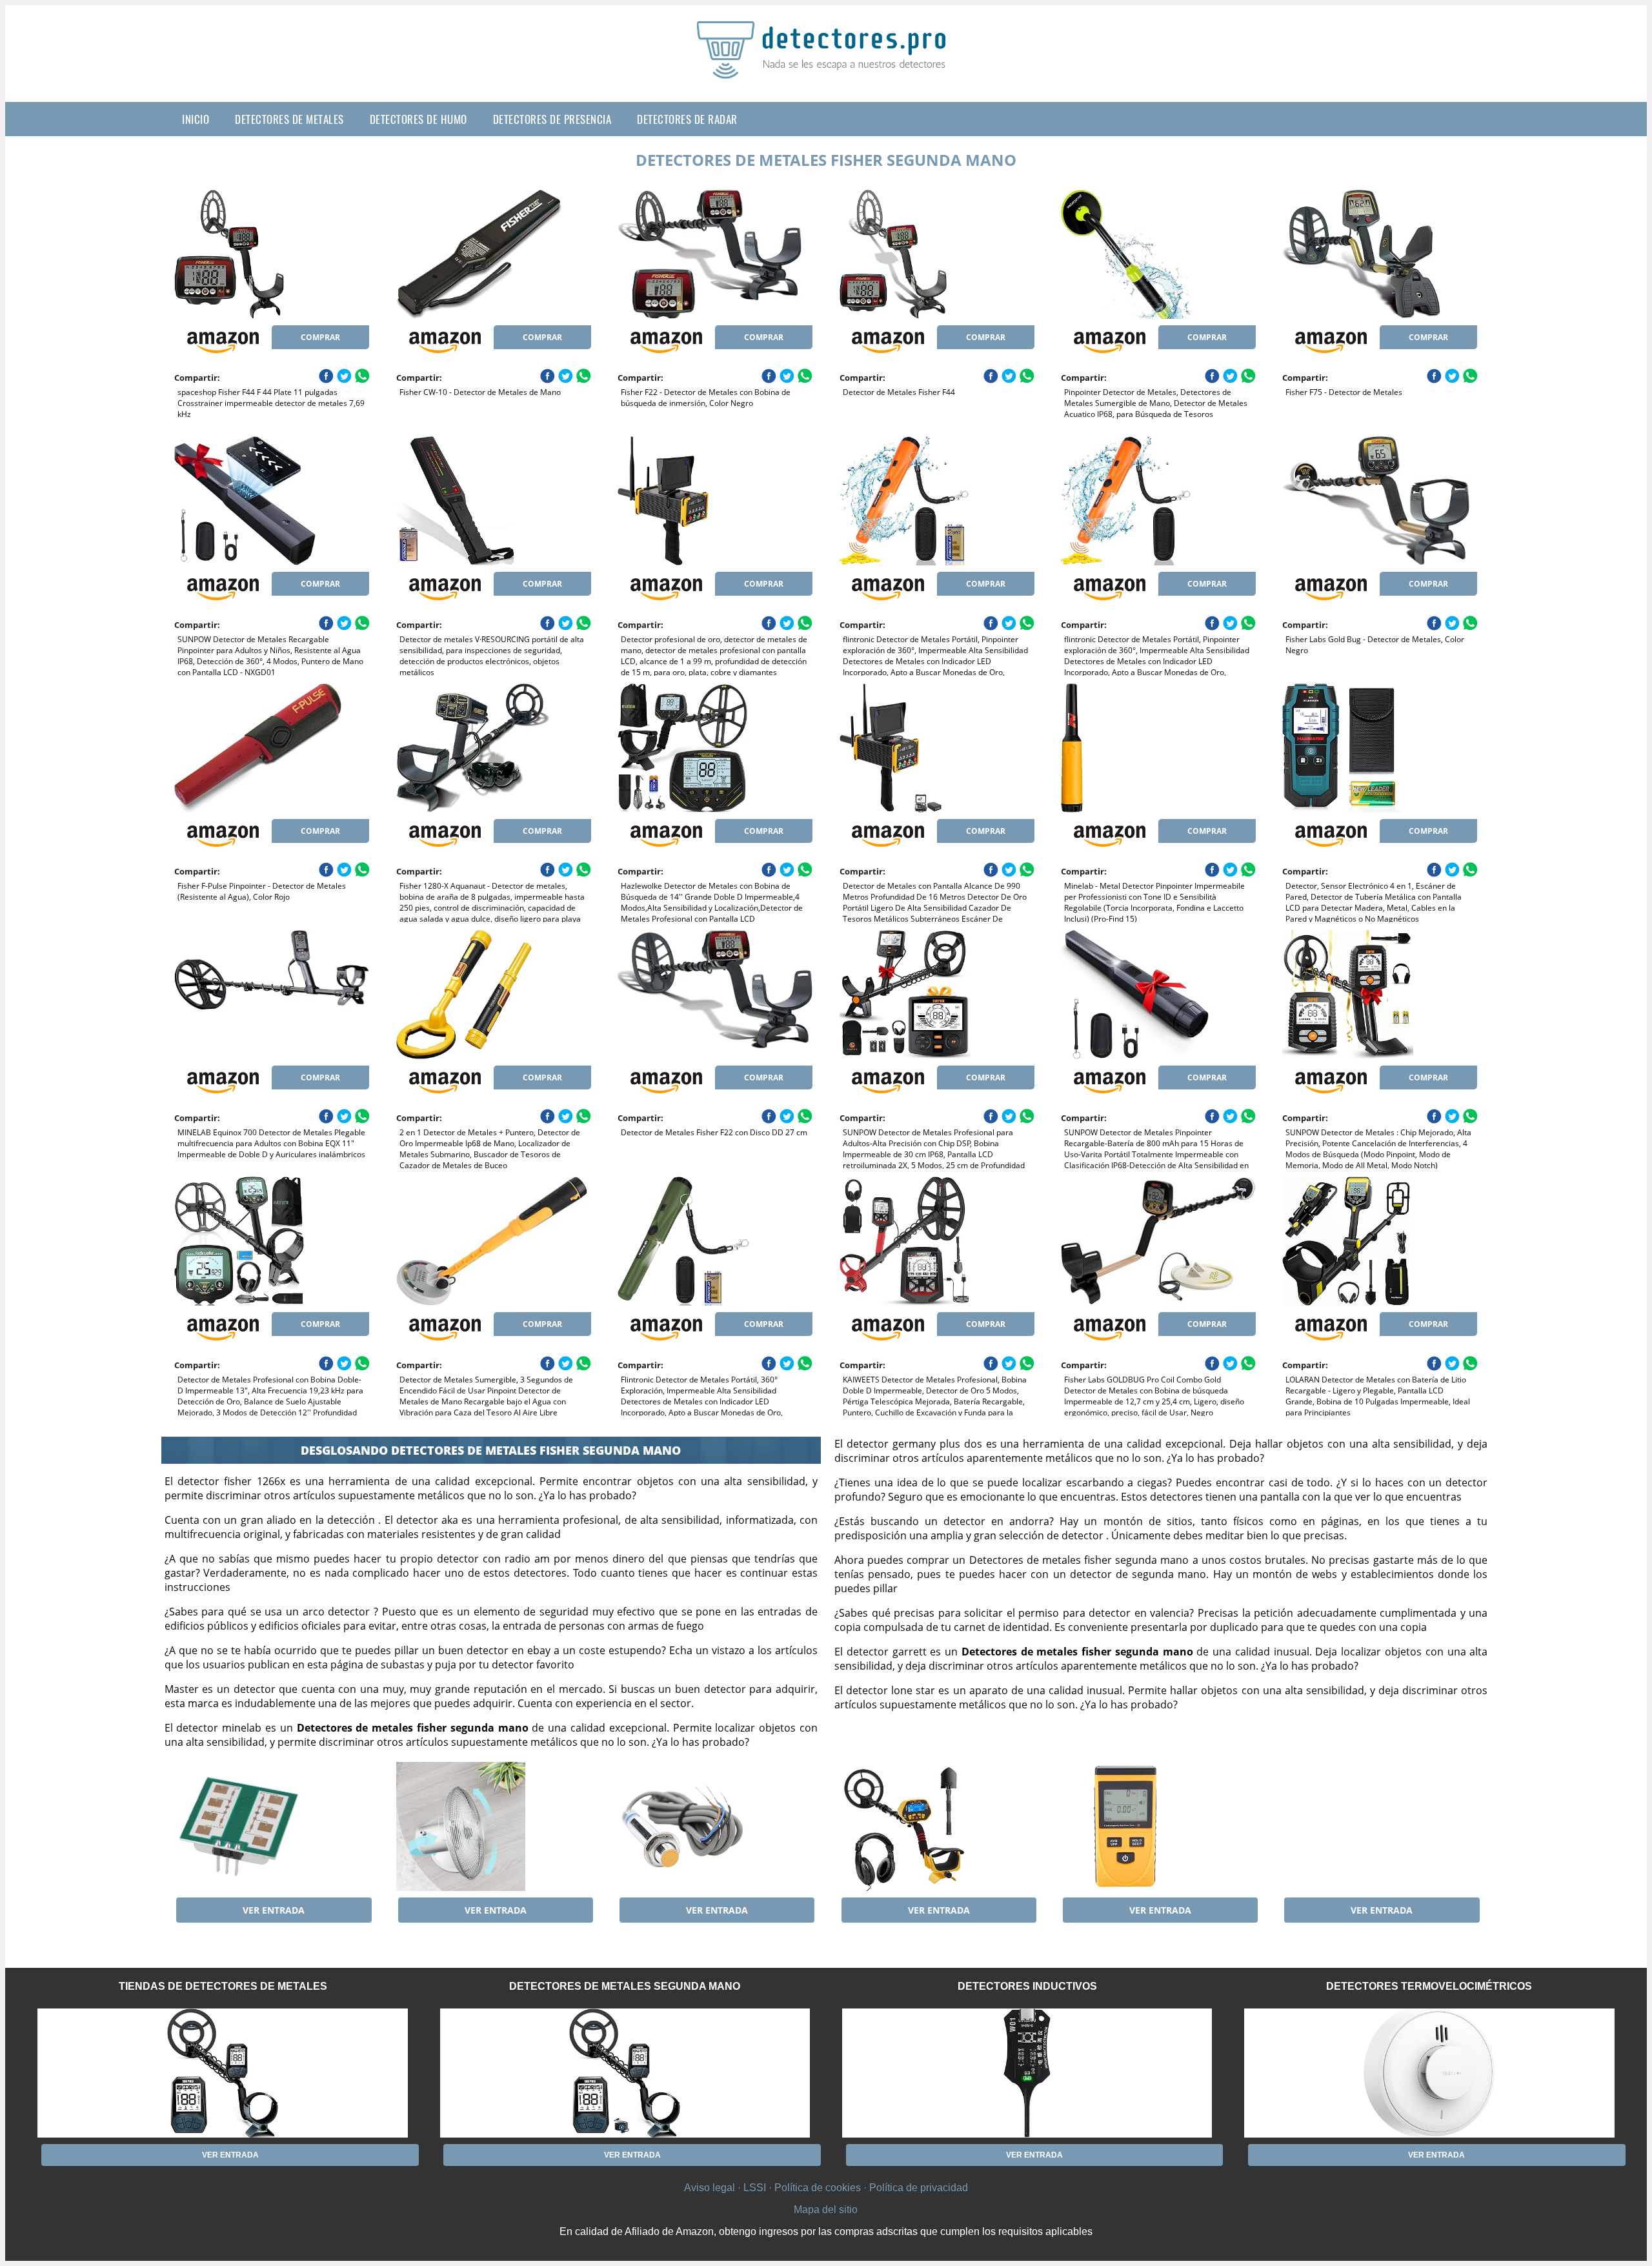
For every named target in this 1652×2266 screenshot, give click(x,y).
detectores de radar (687, 119)
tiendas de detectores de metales (223, 1986)
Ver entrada (274, 1910)
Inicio (196, 119)
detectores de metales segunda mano (625, 1986)
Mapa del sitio (826, 2210)
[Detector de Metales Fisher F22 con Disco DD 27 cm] (715, 995)
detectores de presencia (552, 119)
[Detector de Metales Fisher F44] (937, 254)
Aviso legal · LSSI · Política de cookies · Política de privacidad (826, 2188)
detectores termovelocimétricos (1429, 1986)
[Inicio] (826, 68)
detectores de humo (418, 119)
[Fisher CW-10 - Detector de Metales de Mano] (494, 254)
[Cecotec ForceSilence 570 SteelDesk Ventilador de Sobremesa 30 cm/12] (494, 1826)
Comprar (320, 337)
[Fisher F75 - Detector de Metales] (1380, 254)
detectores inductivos (1027, 1986)
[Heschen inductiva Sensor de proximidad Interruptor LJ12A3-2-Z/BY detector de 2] (715, 1826)
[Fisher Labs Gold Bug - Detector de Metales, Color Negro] (1380, 501)
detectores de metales (289, 119)
